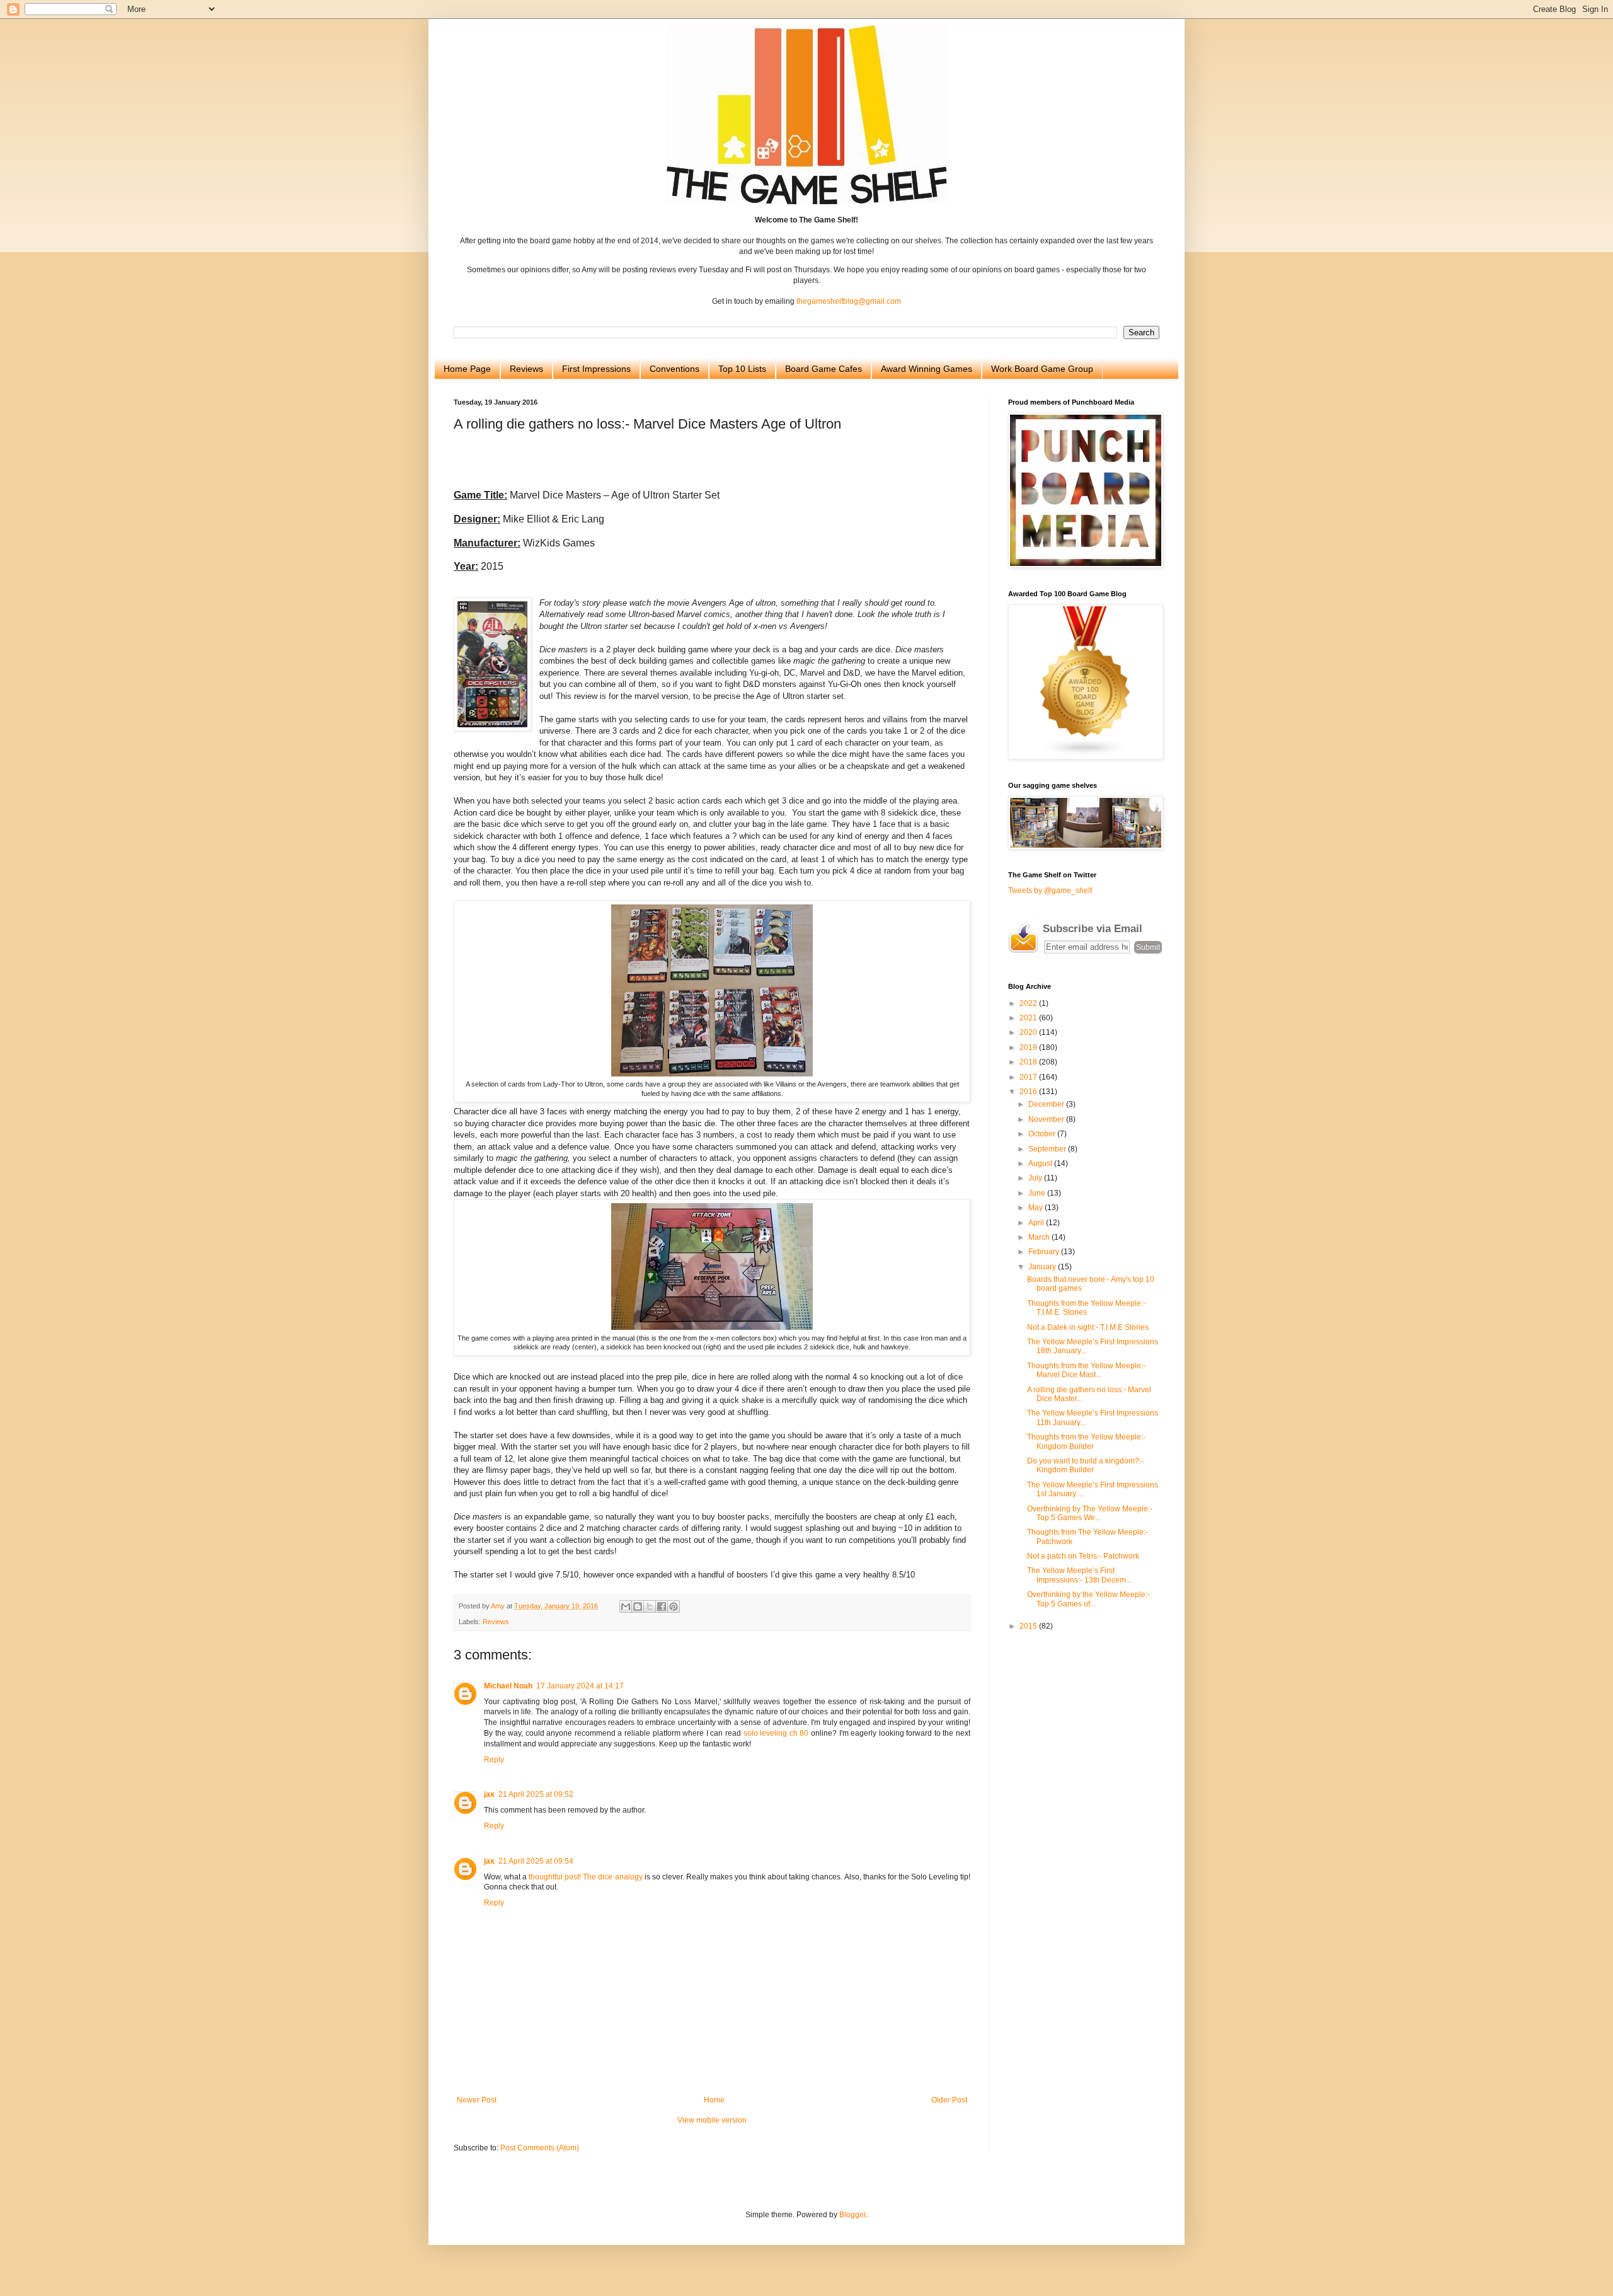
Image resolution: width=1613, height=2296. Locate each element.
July (1036, 1178)
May (1036, 1208)
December (1047, 1104)
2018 (1029, 1062)
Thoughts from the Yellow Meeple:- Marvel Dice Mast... (1086, 1370)
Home (714, 2100)
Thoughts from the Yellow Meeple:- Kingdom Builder (1086, 1441)
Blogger (852, 2215)
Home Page (467, 369)
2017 (1029, 1077)
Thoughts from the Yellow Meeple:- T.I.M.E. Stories (1086, 1308)
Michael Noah (508, 1686)
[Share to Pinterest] (674, 1607)
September (1048, 1149)
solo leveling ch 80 (776, 1733)
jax (489, 1794)
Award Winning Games (927, 369)
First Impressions (596, 369)
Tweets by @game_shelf (1050, 891)
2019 (1029, 1047)
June (1038, 1193)
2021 (1029, 1018)
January (1043, 1267)
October (1043, 1134)
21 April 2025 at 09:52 (536, 1794)
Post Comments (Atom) (540, 2148)
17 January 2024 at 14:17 (580, 1686)
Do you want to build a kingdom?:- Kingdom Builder (1085, 1465)
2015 (1029, 1626)
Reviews (526, 369)
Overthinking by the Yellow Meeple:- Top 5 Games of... (1088, 1599)
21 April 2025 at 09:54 (536, 1861)
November (1047, 1119)
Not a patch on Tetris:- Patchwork (1083, 1556)
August (1041, 1163)
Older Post (949, 2100)
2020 (1029, 1032)
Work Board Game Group (1042, 369)
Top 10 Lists (742, 369)
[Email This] (626, 1607)
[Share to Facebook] (662, 1607)
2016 (1029, 1092)
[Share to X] (650, 1607)
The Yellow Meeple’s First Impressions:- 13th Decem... (1079, 1575)
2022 (1029, 1003)
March (1040, 1237)
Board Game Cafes (824, 369)
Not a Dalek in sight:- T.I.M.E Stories (1088, 1327)
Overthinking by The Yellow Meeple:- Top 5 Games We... (1090, 1513)
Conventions (674, 369)
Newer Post (477, 2100)
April (1037, 1223)
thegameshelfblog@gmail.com (849, 301)
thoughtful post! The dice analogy (585, 1877)
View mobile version (712, 2120)
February (1045, 1252)
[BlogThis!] (638, 1607)
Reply (494, 1760)
